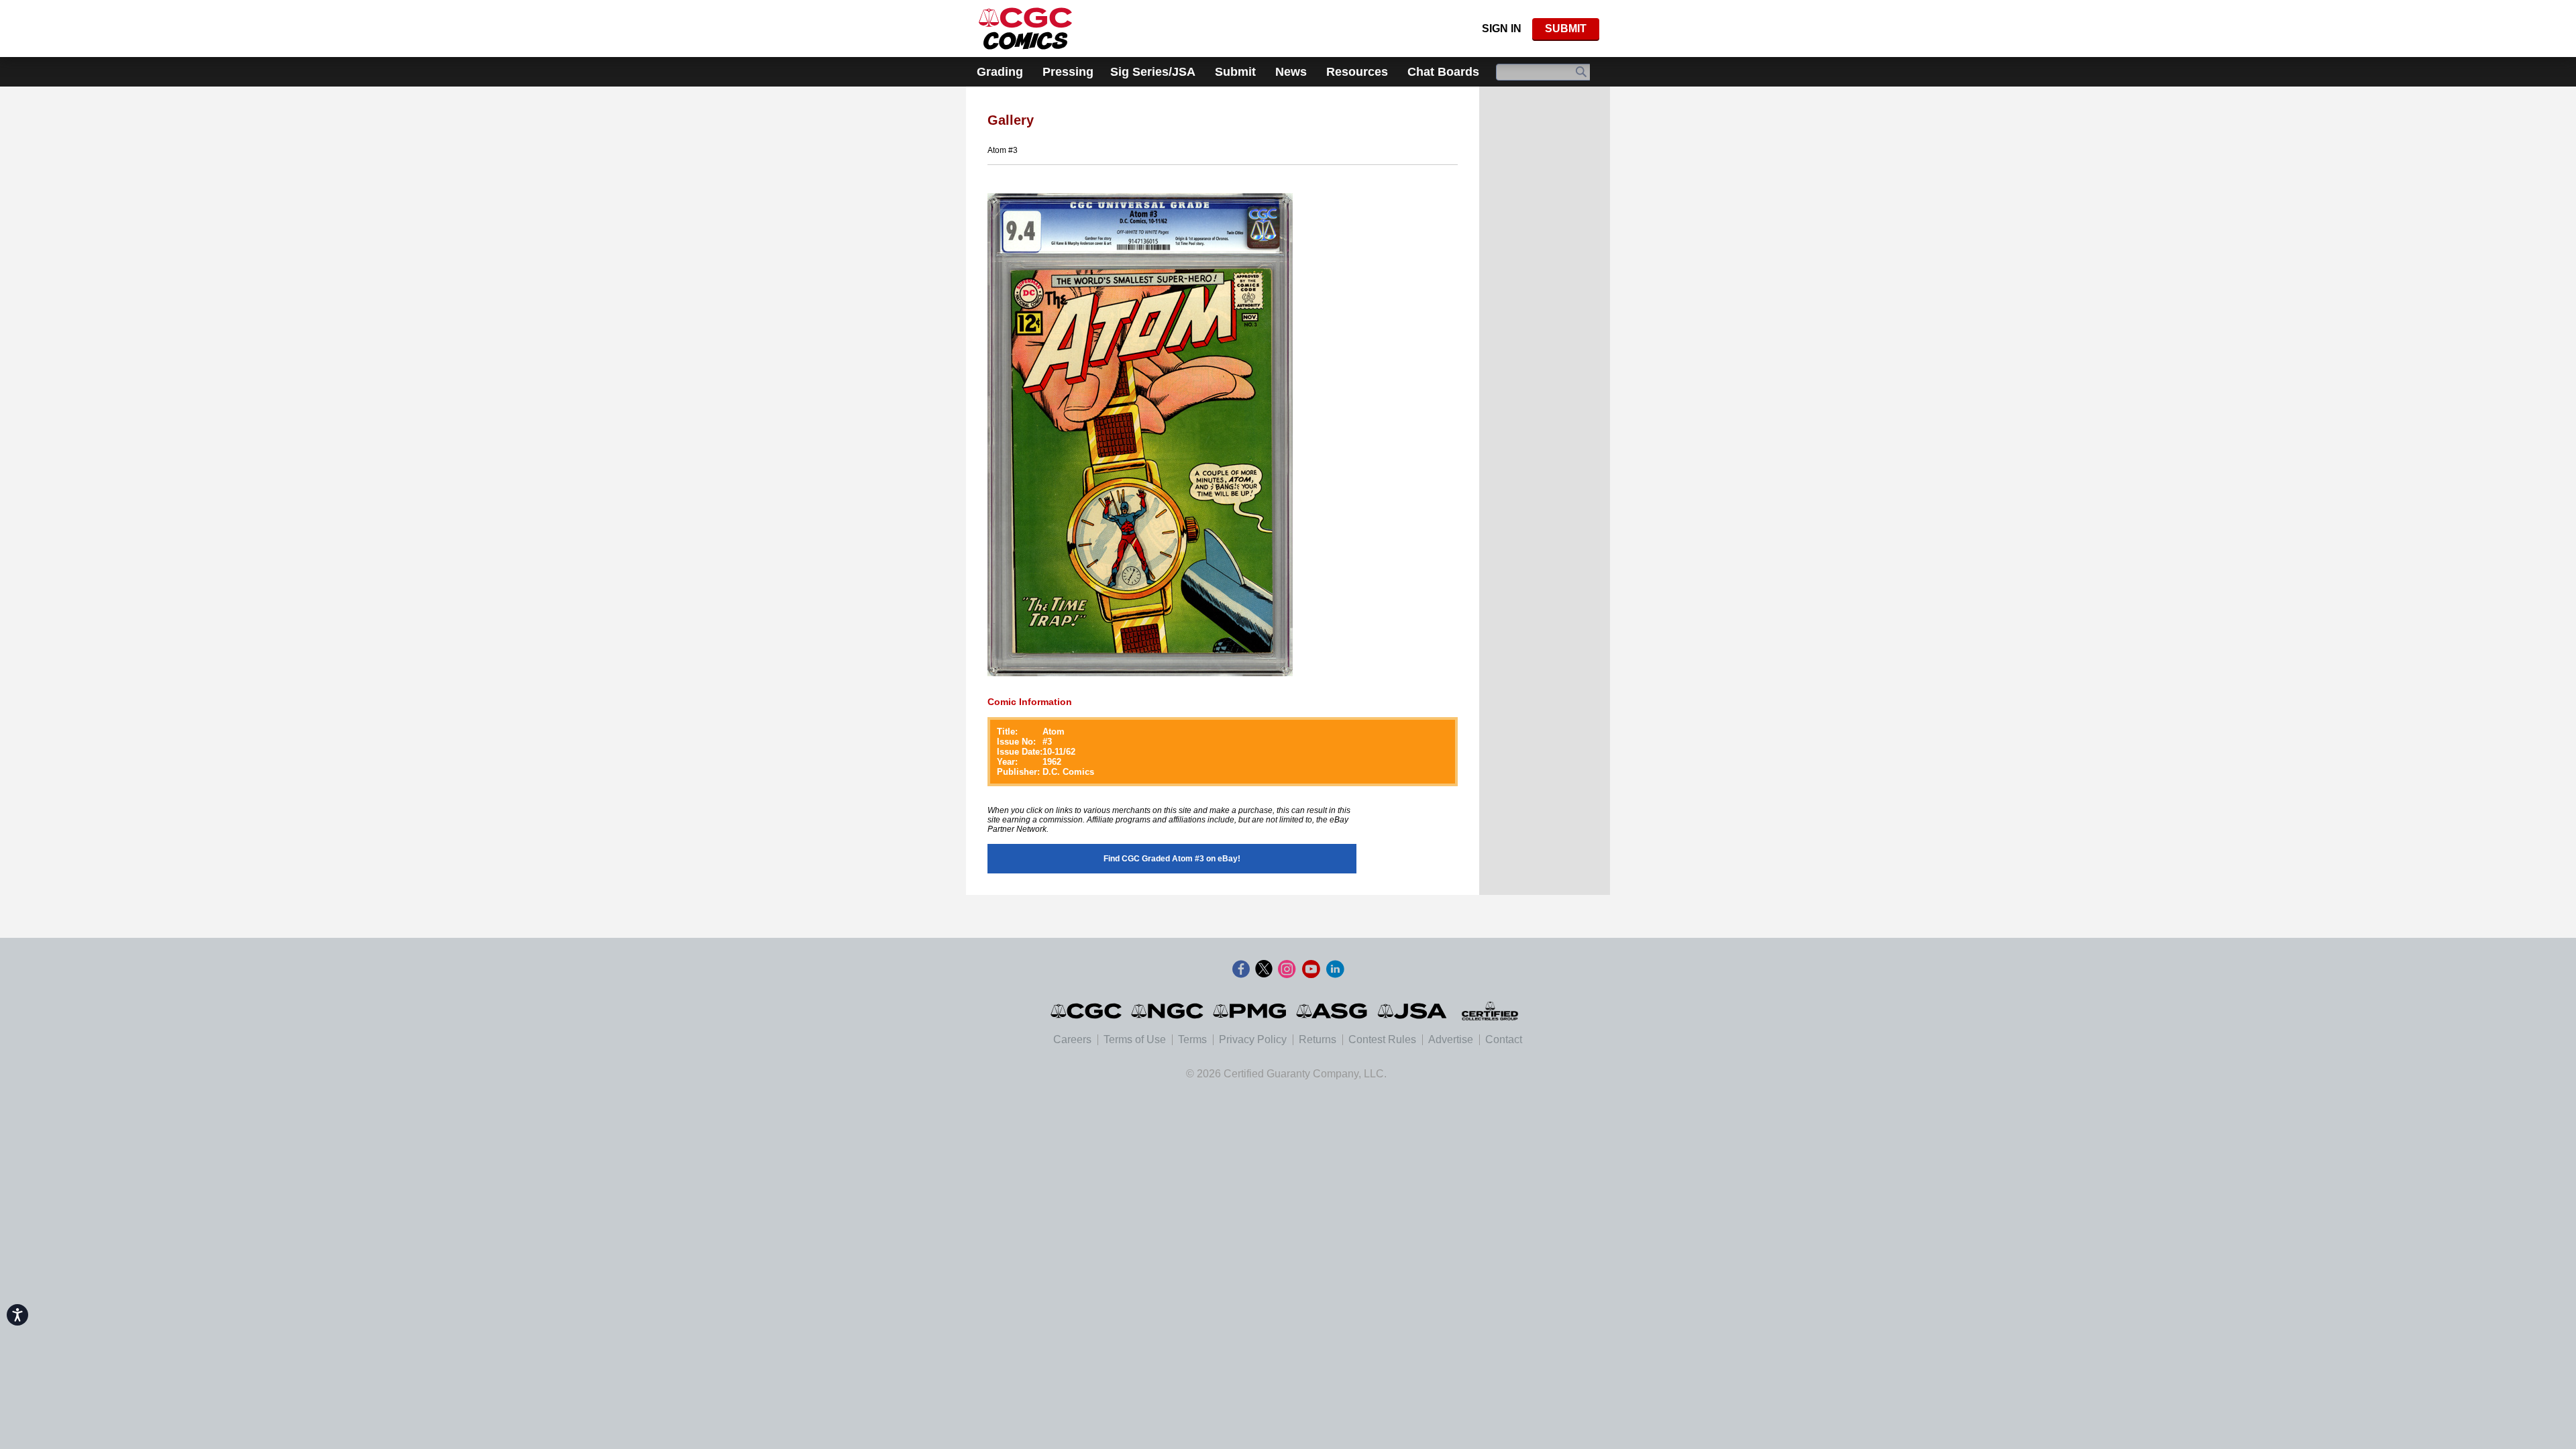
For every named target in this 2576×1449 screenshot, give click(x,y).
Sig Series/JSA (1153, 72)
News (1291, 72)
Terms (1192, 1039)
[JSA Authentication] (1412, 1011)
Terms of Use (1135, 1039)
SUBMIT (1566, 29)
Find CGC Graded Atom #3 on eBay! (1172, 859)
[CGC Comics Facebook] (1241, 969)
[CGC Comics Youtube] (1311, 969)
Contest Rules (1382, 1039)
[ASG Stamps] (1333, 1011)
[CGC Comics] (1087, 1011)
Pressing (1068, 72)
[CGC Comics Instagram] (1287, 969)
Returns (1318, 1039)
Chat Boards (1443, 72)
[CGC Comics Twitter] (1264, 969)
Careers (1072, 1039)
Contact (1504, 1039)
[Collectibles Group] (1490, 1011)
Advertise (1451, 1039)
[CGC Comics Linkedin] (1335, 969)
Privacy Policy (1253, 1039)
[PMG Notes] (1251, 1011)
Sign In (1502, 29)
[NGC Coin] (1025, 29)
